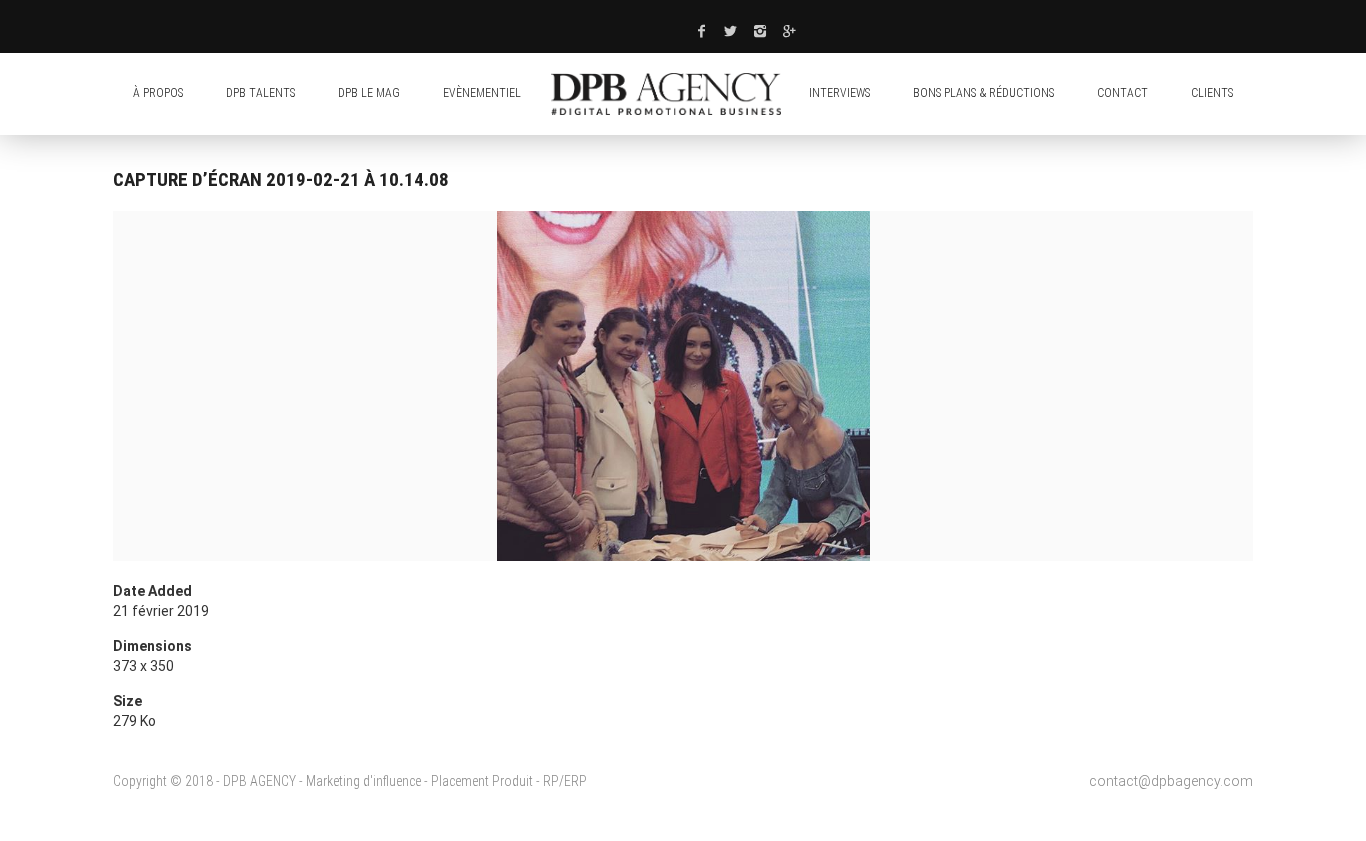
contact (1122, 93)
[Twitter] (731, 31)
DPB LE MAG (369, 93)
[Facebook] (701, 31)
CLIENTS (1212, 93)
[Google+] (790, 31)
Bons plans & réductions (983, 93)
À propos (158, 93)
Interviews (839, 93)
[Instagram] (761, 31)
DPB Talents (260, 93)
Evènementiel (482, 93)
